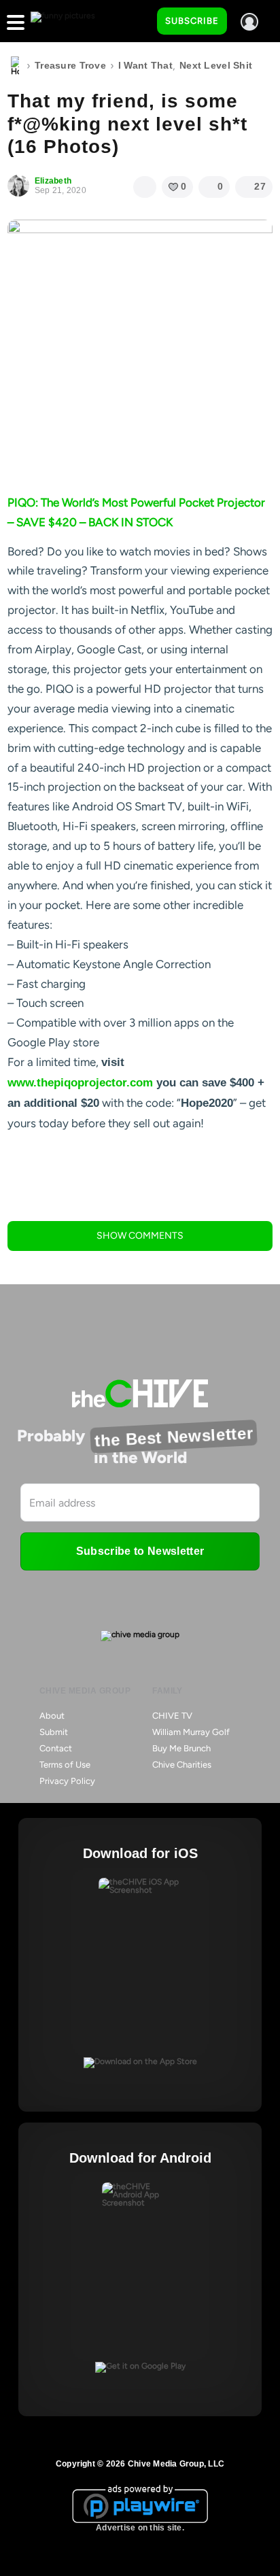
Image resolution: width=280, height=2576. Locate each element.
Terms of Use (65, 1765)
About (52, 1716)
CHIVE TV (172, 1716)
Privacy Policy (67, 1781)
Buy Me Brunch (181, 1748)
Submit (54, 1732)
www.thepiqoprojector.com (80, 1083)
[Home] (15, 66)
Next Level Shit (216, 65)
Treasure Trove (70, 65)
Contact (56, 1748)
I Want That (145, 65)
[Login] (249, 22)
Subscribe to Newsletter (140, 1551)
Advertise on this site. (140, 2528)
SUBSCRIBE (192, 21)
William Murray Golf (191, 1732)
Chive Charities (182, 1765)
